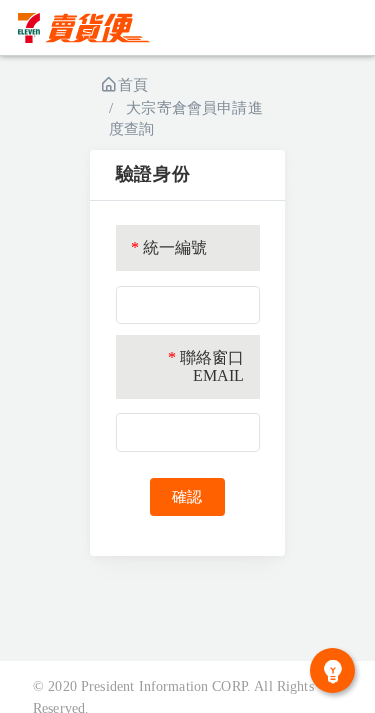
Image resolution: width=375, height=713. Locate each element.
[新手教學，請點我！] (332, 670)
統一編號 (169, 247)
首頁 (133, 85)
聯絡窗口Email (206, 366)
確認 (187, 497)
